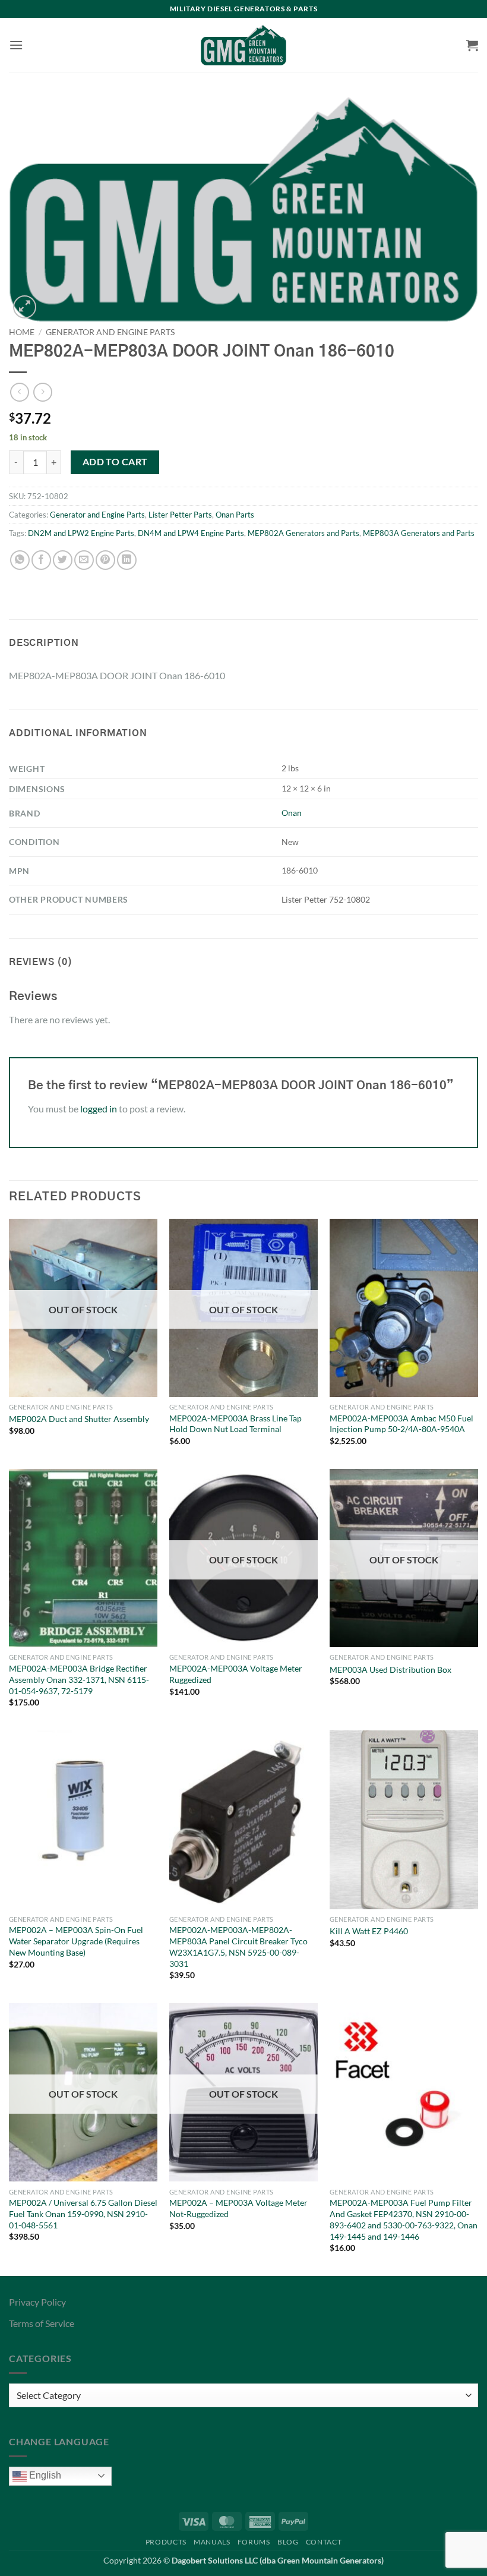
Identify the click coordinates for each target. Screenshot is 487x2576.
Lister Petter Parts (180, 515)
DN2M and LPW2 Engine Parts (81, 533)
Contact (324, 2542)
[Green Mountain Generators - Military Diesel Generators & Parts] (244, 45)
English (44, 2475)
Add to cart (115, 462)
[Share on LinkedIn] (127, 560)
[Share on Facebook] (41, 560)
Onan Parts (235, 515)
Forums (254, 2542)
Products (166, 2542)
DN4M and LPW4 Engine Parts (191, 533)
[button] (16, 45)
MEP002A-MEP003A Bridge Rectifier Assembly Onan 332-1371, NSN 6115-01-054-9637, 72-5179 (79, 1679)
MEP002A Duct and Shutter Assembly (79, 1419)
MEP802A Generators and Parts (303, 533)
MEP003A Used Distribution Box (390, 1669)
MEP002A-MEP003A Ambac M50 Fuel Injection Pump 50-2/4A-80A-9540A (401, 1424)
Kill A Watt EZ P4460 (369, 1931)
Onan (292, 813)
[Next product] (19, 392)
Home (22, 332)
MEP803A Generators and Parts (419, 533)
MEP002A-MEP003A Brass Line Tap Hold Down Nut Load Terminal (235, 1424)
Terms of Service (42, 2323)
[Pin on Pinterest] (105, 560)
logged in (99, 1109)
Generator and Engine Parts (110, 332)
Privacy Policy (37, 2302)
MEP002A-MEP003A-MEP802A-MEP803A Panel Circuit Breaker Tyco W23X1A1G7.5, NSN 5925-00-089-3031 (238, 1946)
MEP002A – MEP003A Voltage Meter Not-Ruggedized (238, 2208)
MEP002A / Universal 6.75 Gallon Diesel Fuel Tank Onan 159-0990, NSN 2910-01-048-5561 (83, 2214)
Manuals (212, 2542)
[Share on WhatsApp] (20, 560)
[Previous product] (42, 392)
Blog (288, 2542)
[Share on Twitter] (63, 560)
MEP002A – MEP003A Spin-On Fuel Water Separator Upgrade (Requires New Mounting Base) (76, 1941)
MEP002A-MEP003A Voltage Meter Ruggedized (236, 1674)
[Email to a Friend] (84, 560)
